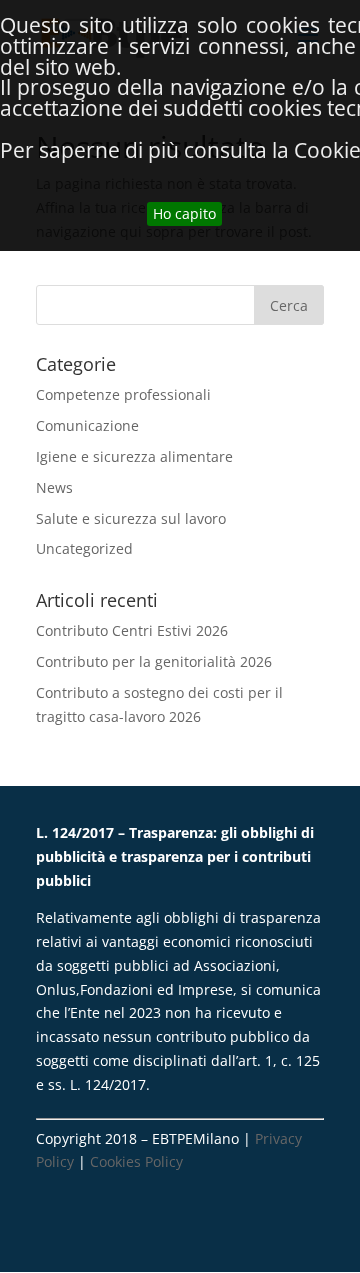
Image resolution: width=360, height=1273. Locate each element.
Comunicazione (87, 425)
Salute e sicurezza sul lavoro (131, 518)
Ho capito (184, 213)
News (54, 487)
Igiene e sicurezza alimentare (134, 456)
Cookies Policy (136, 1161)
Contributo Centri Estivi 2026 (132, 630)
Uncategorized (84, 548)
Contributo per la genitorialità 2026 (154, 661)
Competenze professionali (123, 394)
